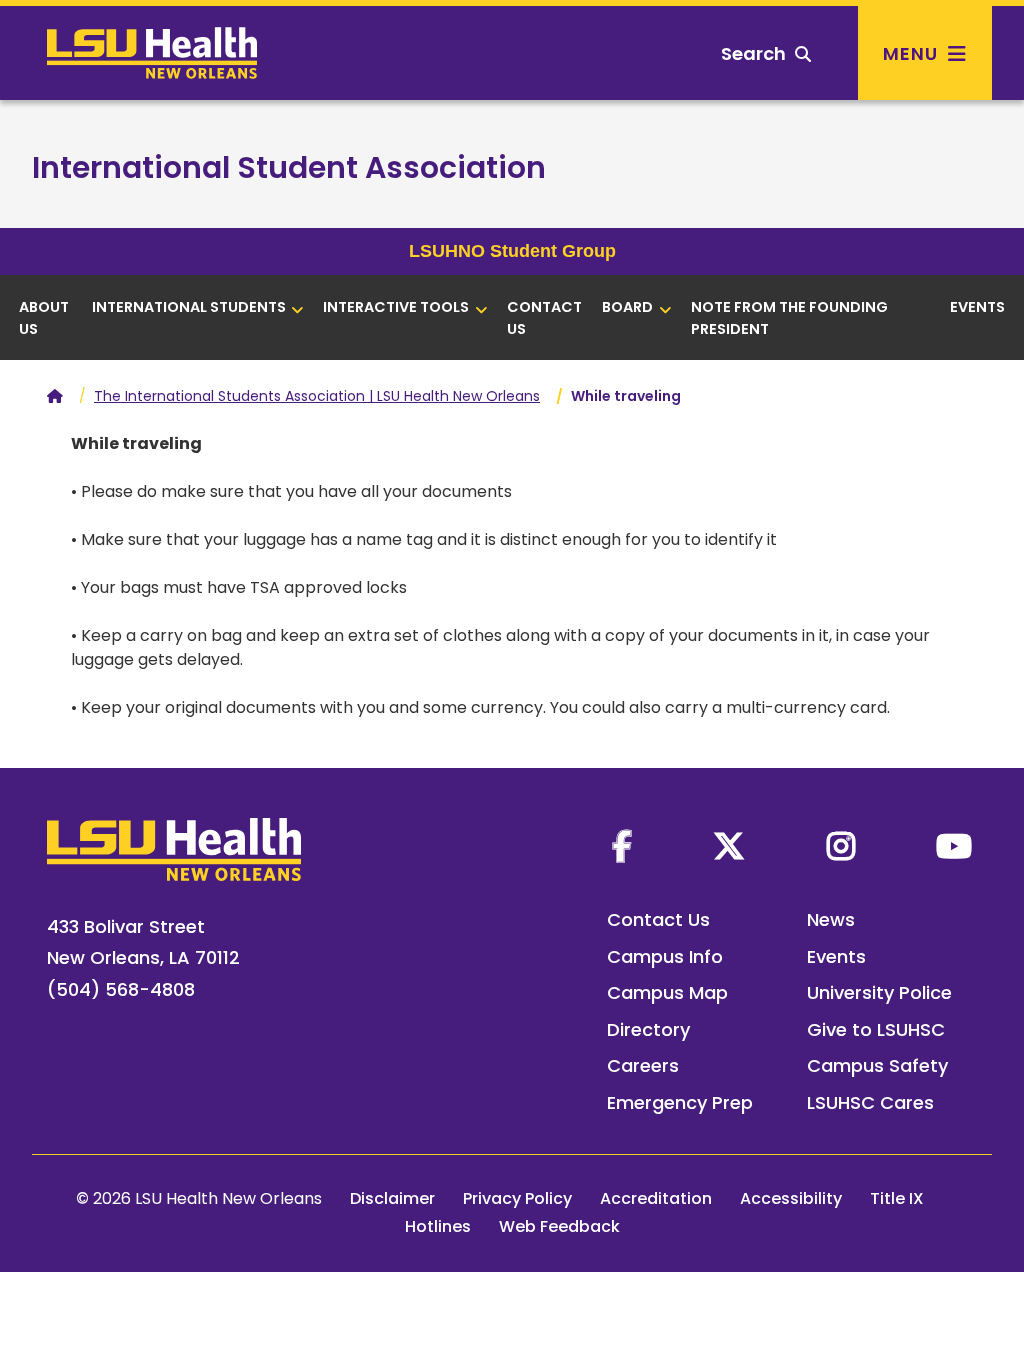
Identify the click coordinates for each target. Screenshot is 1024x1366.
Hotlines (438, 1226)
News (831, 919)
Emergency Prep (680, 1102)
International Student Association (289, 167)
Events (977, 307)
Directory (648, 1029)
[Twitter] (729, 846)
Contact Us (544, 318)
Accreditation (656, 1198)
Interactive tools (396, 307)
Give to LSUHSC (876, 1029)
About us (44, 318)
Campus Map (667, 992)
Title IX (897, 1198)
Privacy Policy (517, 1198)
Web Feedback (559, 1226)
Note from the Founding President (789, 318)
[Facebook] (622, 846)
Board (627, 307)
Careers (643, 1065)
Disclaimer (392, 1198)
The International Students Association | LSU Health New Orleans (317, 396)
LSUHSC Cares (870, 1102)
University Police (879, 992)
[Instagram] (841, 846)
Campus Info (665, 956)
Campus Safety (877, 1065)
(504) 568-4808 (121, 989)
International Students (189, 307)
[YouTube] (954, 846)
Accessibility (791, 1198)
